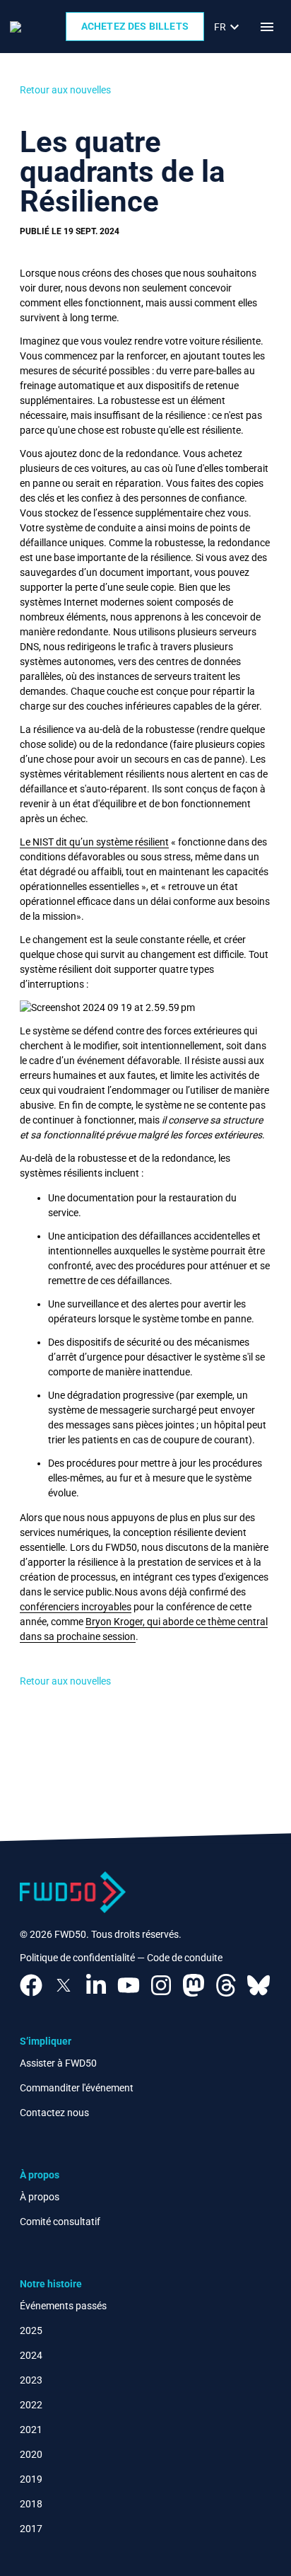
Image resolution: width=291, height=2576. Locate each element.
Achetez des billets (135, 26)
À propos (40, 2197)
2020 (31, 2454)
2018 (31, 2504)
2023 (31, 2380)
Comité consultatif (60, 2222)
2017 (31, 2529)
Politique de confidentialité (77, 1958)
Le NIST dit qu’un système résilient (94, 842)
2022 (31, 2405)
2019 (31, 2479)
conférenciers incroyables (76, 1607)
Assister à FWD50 (58, 2063)
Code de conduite (185, 1958)
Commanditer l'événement (77, 2088)
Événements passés (63, 2306)
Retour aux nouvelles (65, 90)
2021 (31, 2430)
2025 (31, 2330)
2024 (31, 2355)
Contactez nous (54, 2113)
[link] (228, 27)
